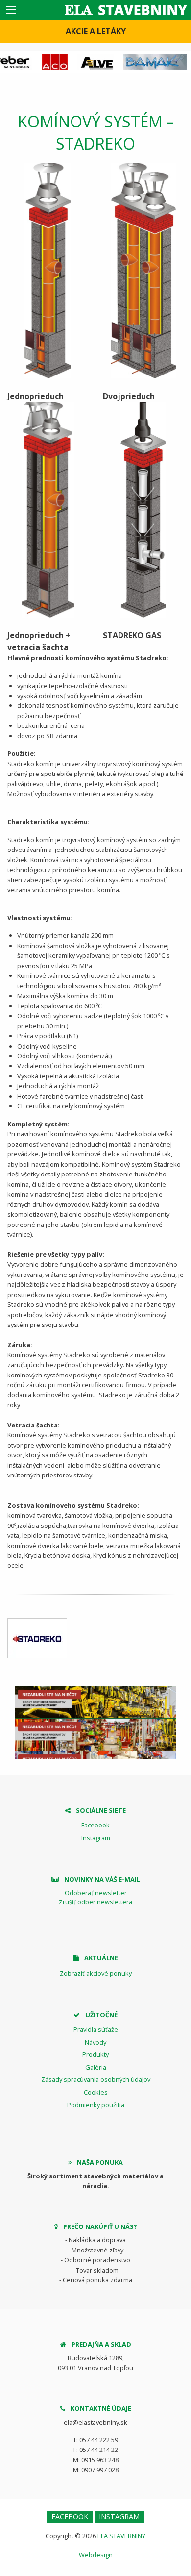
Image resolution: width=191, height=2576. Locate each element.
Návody (95, 2042)
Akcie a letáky (96, 31)
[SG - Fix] (37, 1638)
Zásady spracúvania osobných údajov (96, 2079)
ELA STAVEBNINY (121, 2536)
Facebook (95, 1825)
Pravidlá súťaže (96, 2029)
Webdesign (96, 2555)
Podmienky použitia (96, 2105)
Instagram (96, 1838)
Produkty (95, 2054)
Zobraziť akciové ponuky (96, 1973)
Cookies (96, 2092)
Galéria (96, 2067)
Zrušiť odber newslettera (95, 1902)
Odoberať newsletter (96, 1893)
